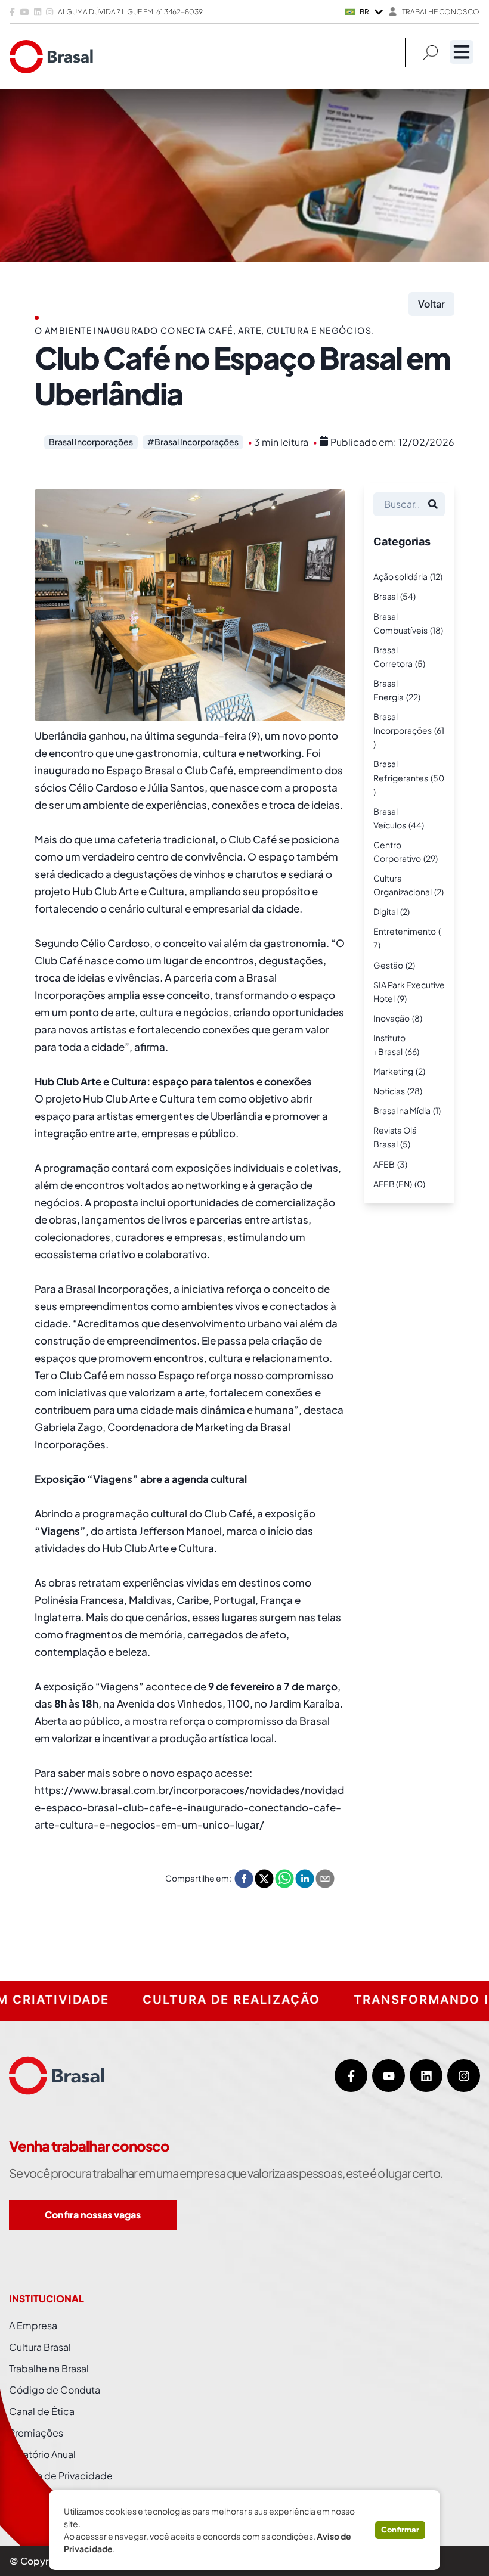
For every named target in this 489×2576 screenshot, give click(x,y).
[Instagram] (464, 2076)
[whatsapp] (284, 1879)
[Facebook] (351, 2076)
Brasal (386, 596)
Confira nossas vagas (93, 2215)
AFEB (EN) (393, 1184)
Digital (386, 911)
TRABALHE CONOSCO (441, 12)
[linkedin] (305, 1879)
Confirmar (400, 2530)
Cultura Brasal (40, 2347)
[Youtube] (389, 2076)
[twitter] (264, 1879)
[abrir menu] (462, 52)
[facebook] (244, 1879)
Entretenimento (405, 931)
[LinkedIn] (426, 2076)
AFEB (384, 1164)
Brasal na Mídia (402, 1110)
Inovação (391, 1018)
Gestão (388, 965)
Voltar (431, 304)
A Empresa (33, 2325)
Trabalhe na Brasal (49, 2368)
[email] (325, 1879)
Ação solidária (400, 576)
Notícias (389, 1091)
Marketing (393, 1071)
